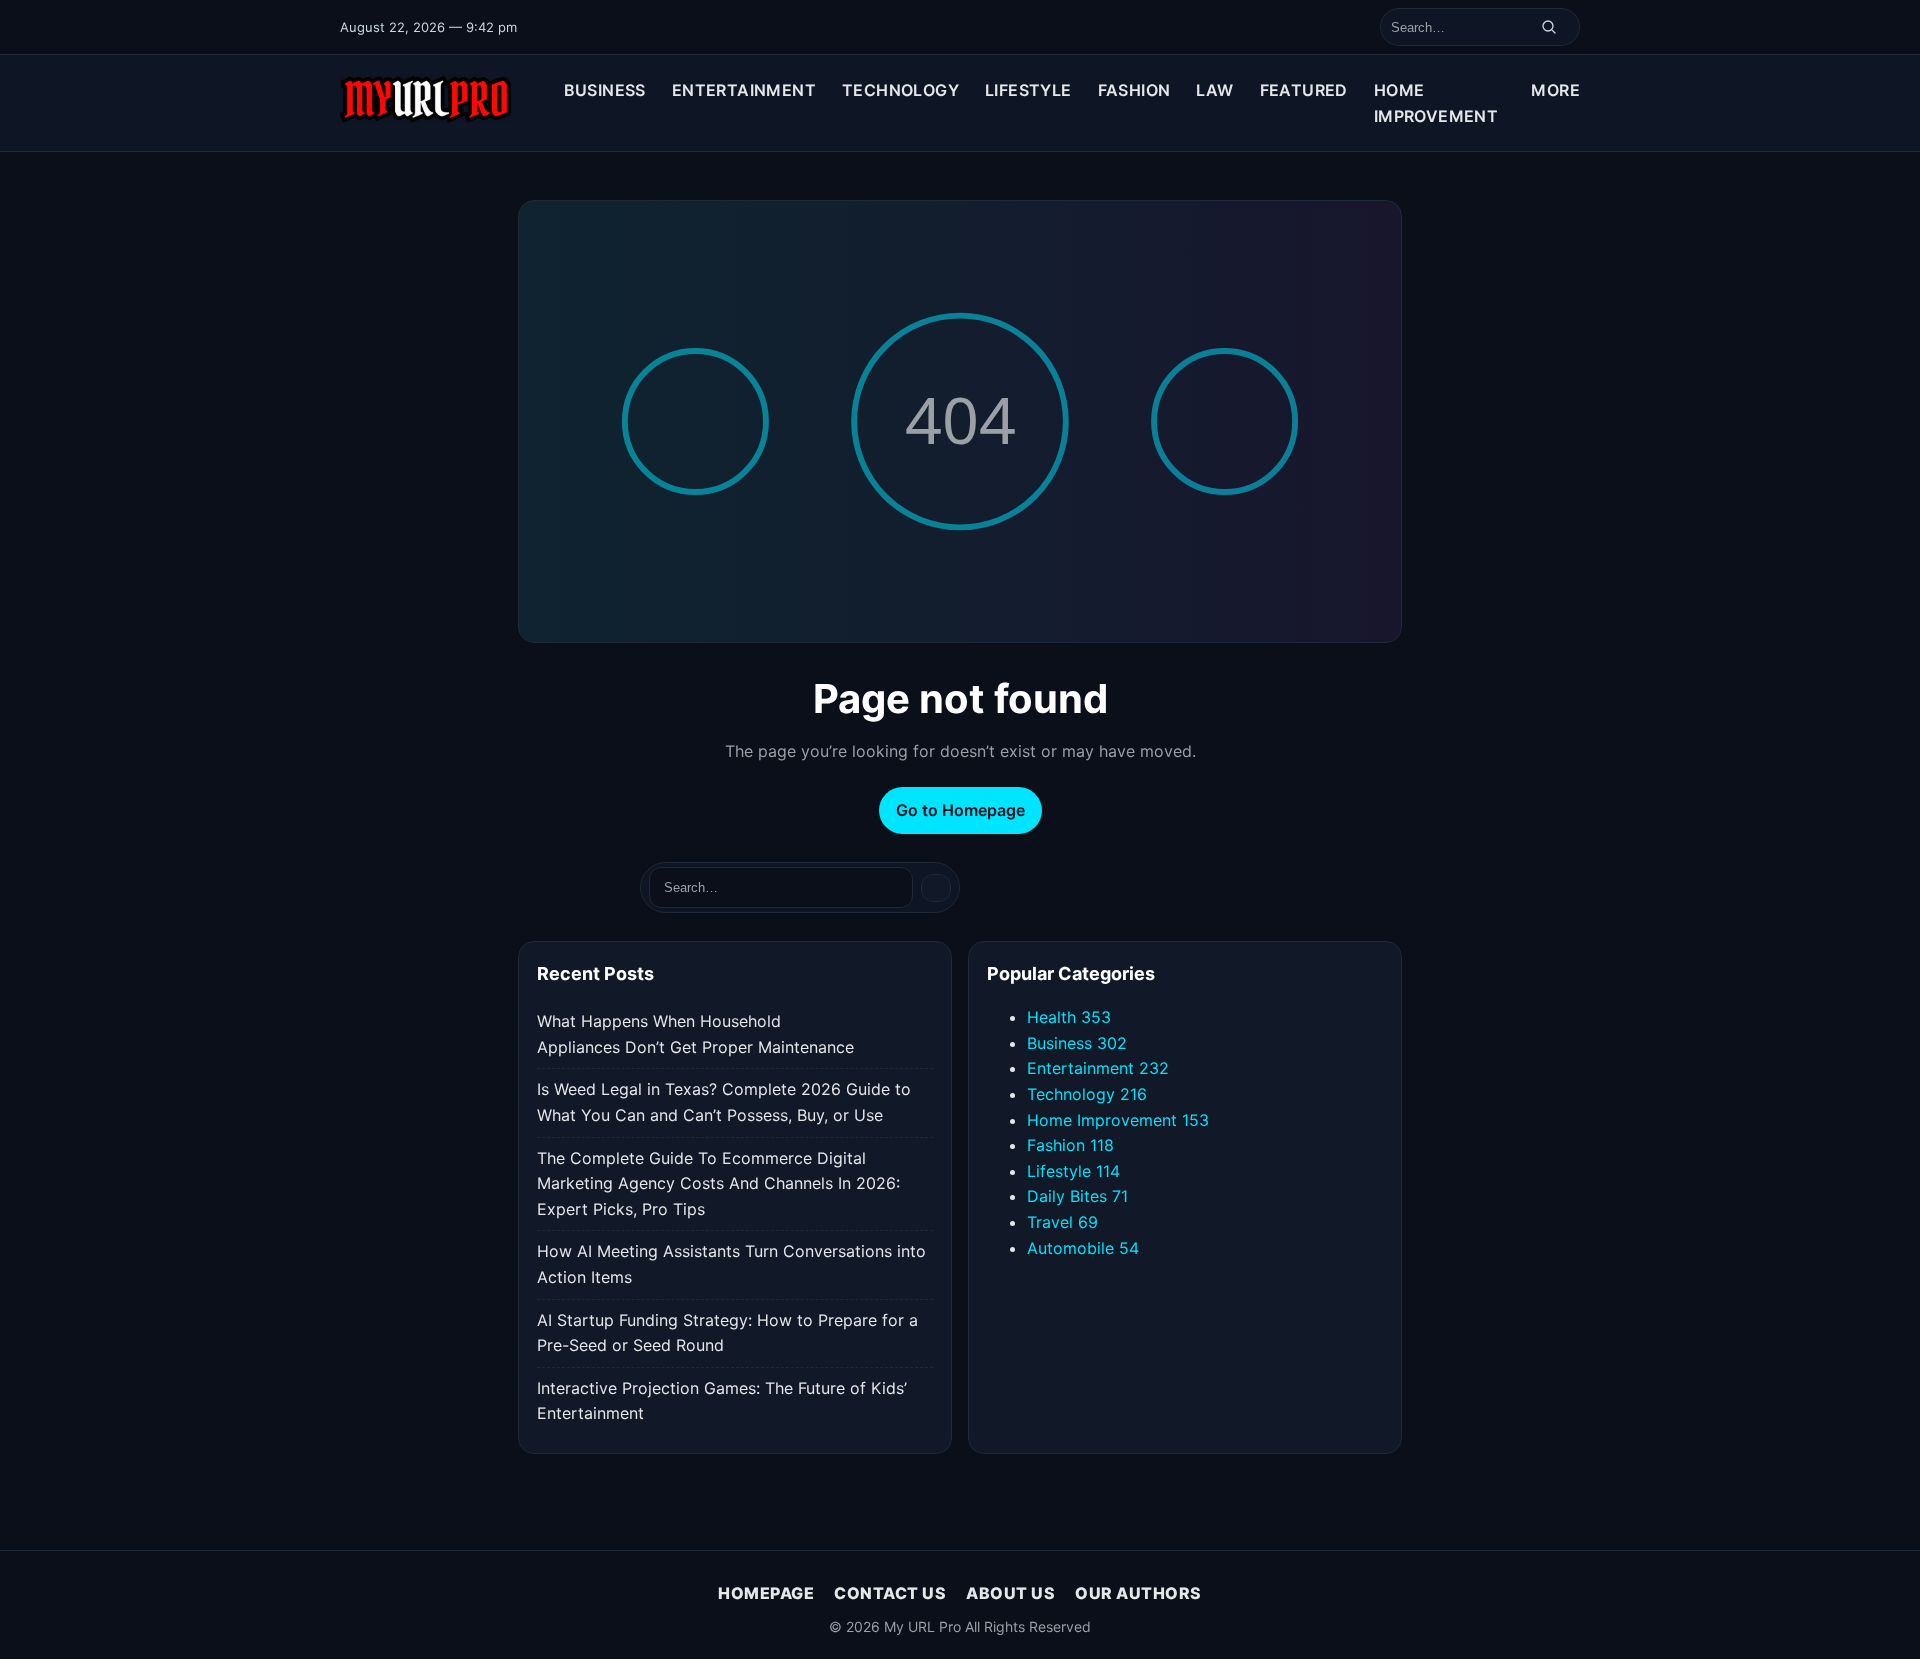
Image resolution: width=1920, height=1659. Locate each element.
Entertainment (744, 90)
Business (605, 90)
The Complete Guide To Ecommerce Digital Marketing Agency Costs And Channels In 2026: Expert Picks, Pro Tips (718, 1183)
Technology (900, 90)
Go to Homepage (960, 810)
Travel (1062, 1222)
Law (1214, 90)
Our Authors (1138, 1593)
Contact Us (890, 1593)
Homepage (766, 1593)
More (1555, 90)
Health (1069, 1017)
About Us (1010, 1593)
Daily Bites (1077, 1196)
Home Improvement (1436, 103)
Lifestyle (1028, 90)
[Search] (1549, 27)
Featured (1304, 90)
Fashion (1134, 90)
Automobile (1083, 1248)
